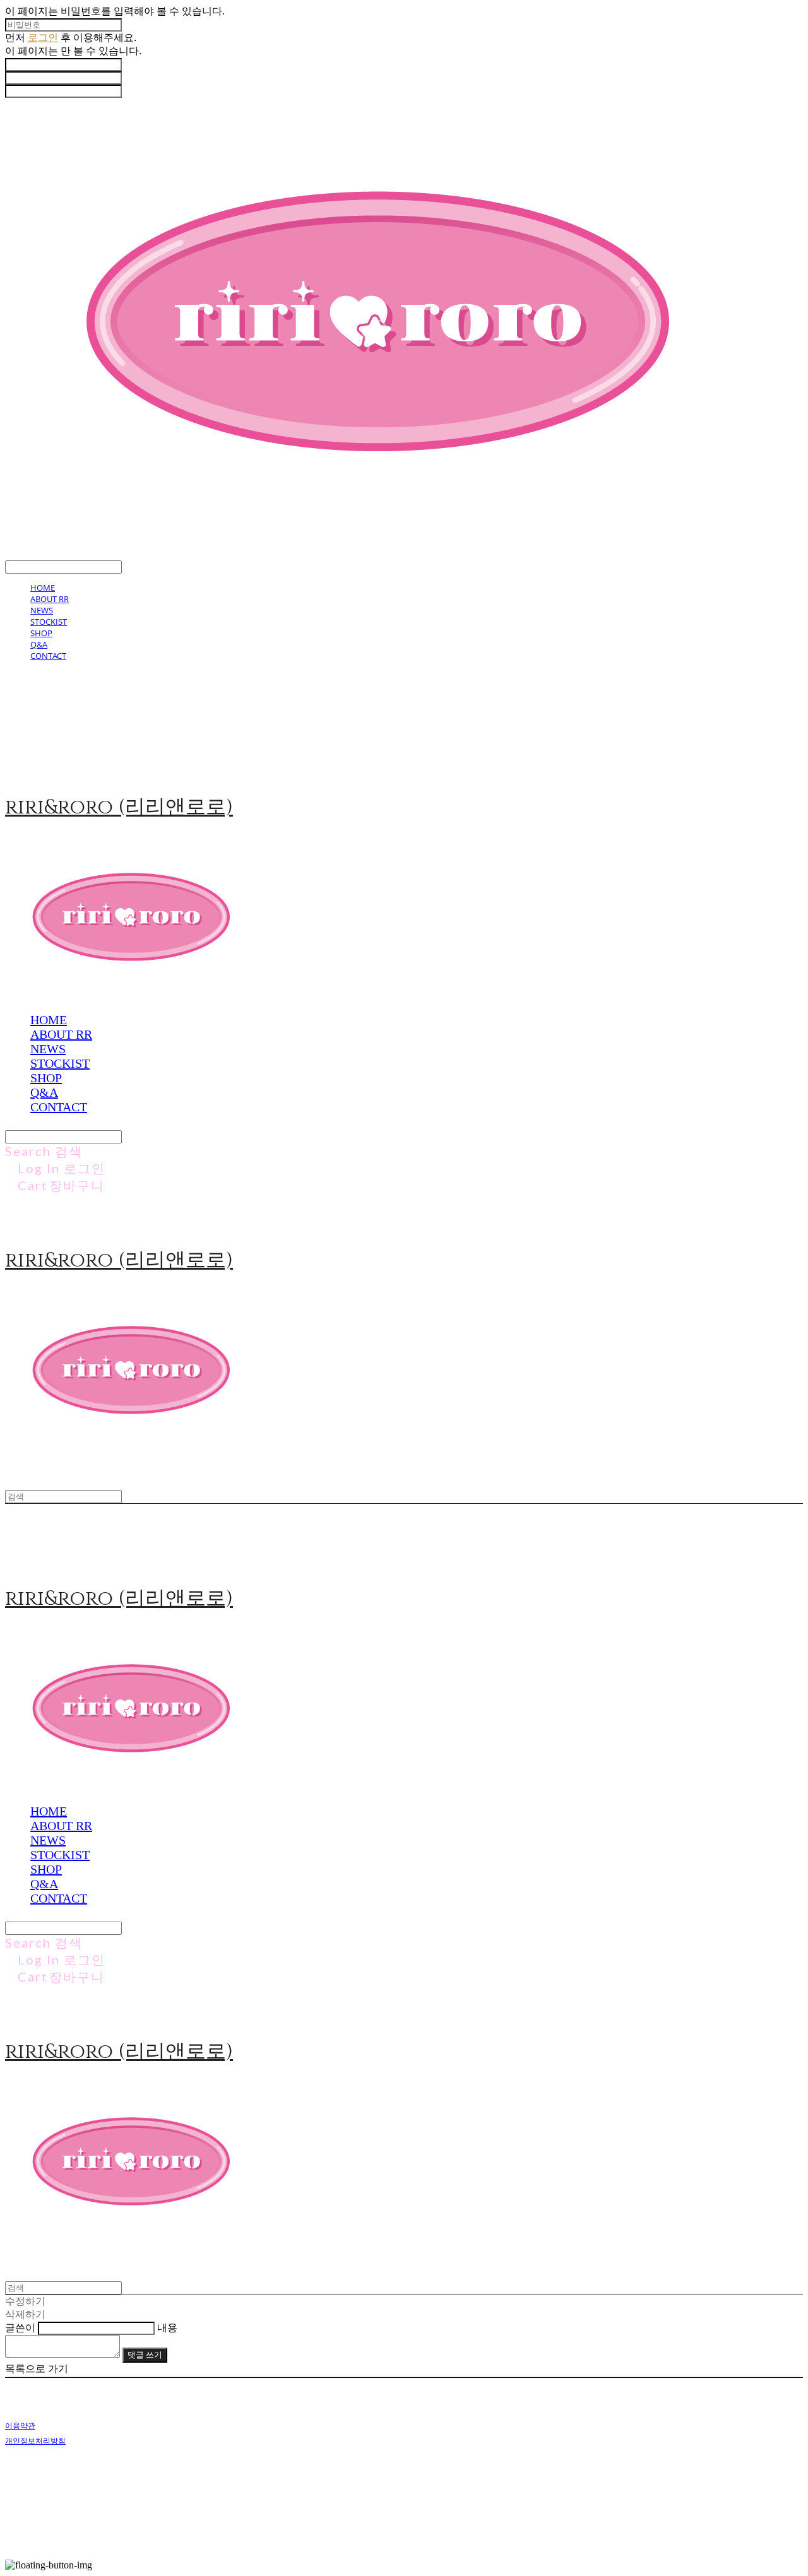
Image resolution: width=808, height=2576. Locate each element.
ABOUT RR (50, 599)
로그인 (43, 38)
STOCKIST (49, 622)
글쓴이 (20, 2328)
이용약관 (20, 2425)
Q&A (39, 644)
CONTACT (48, 656)
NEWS (42, 610)
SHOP (41, 633)
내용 (167, 2328)
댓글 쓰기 (145, 2354)
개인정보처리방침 (35, 2441)
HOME (43, 588)
